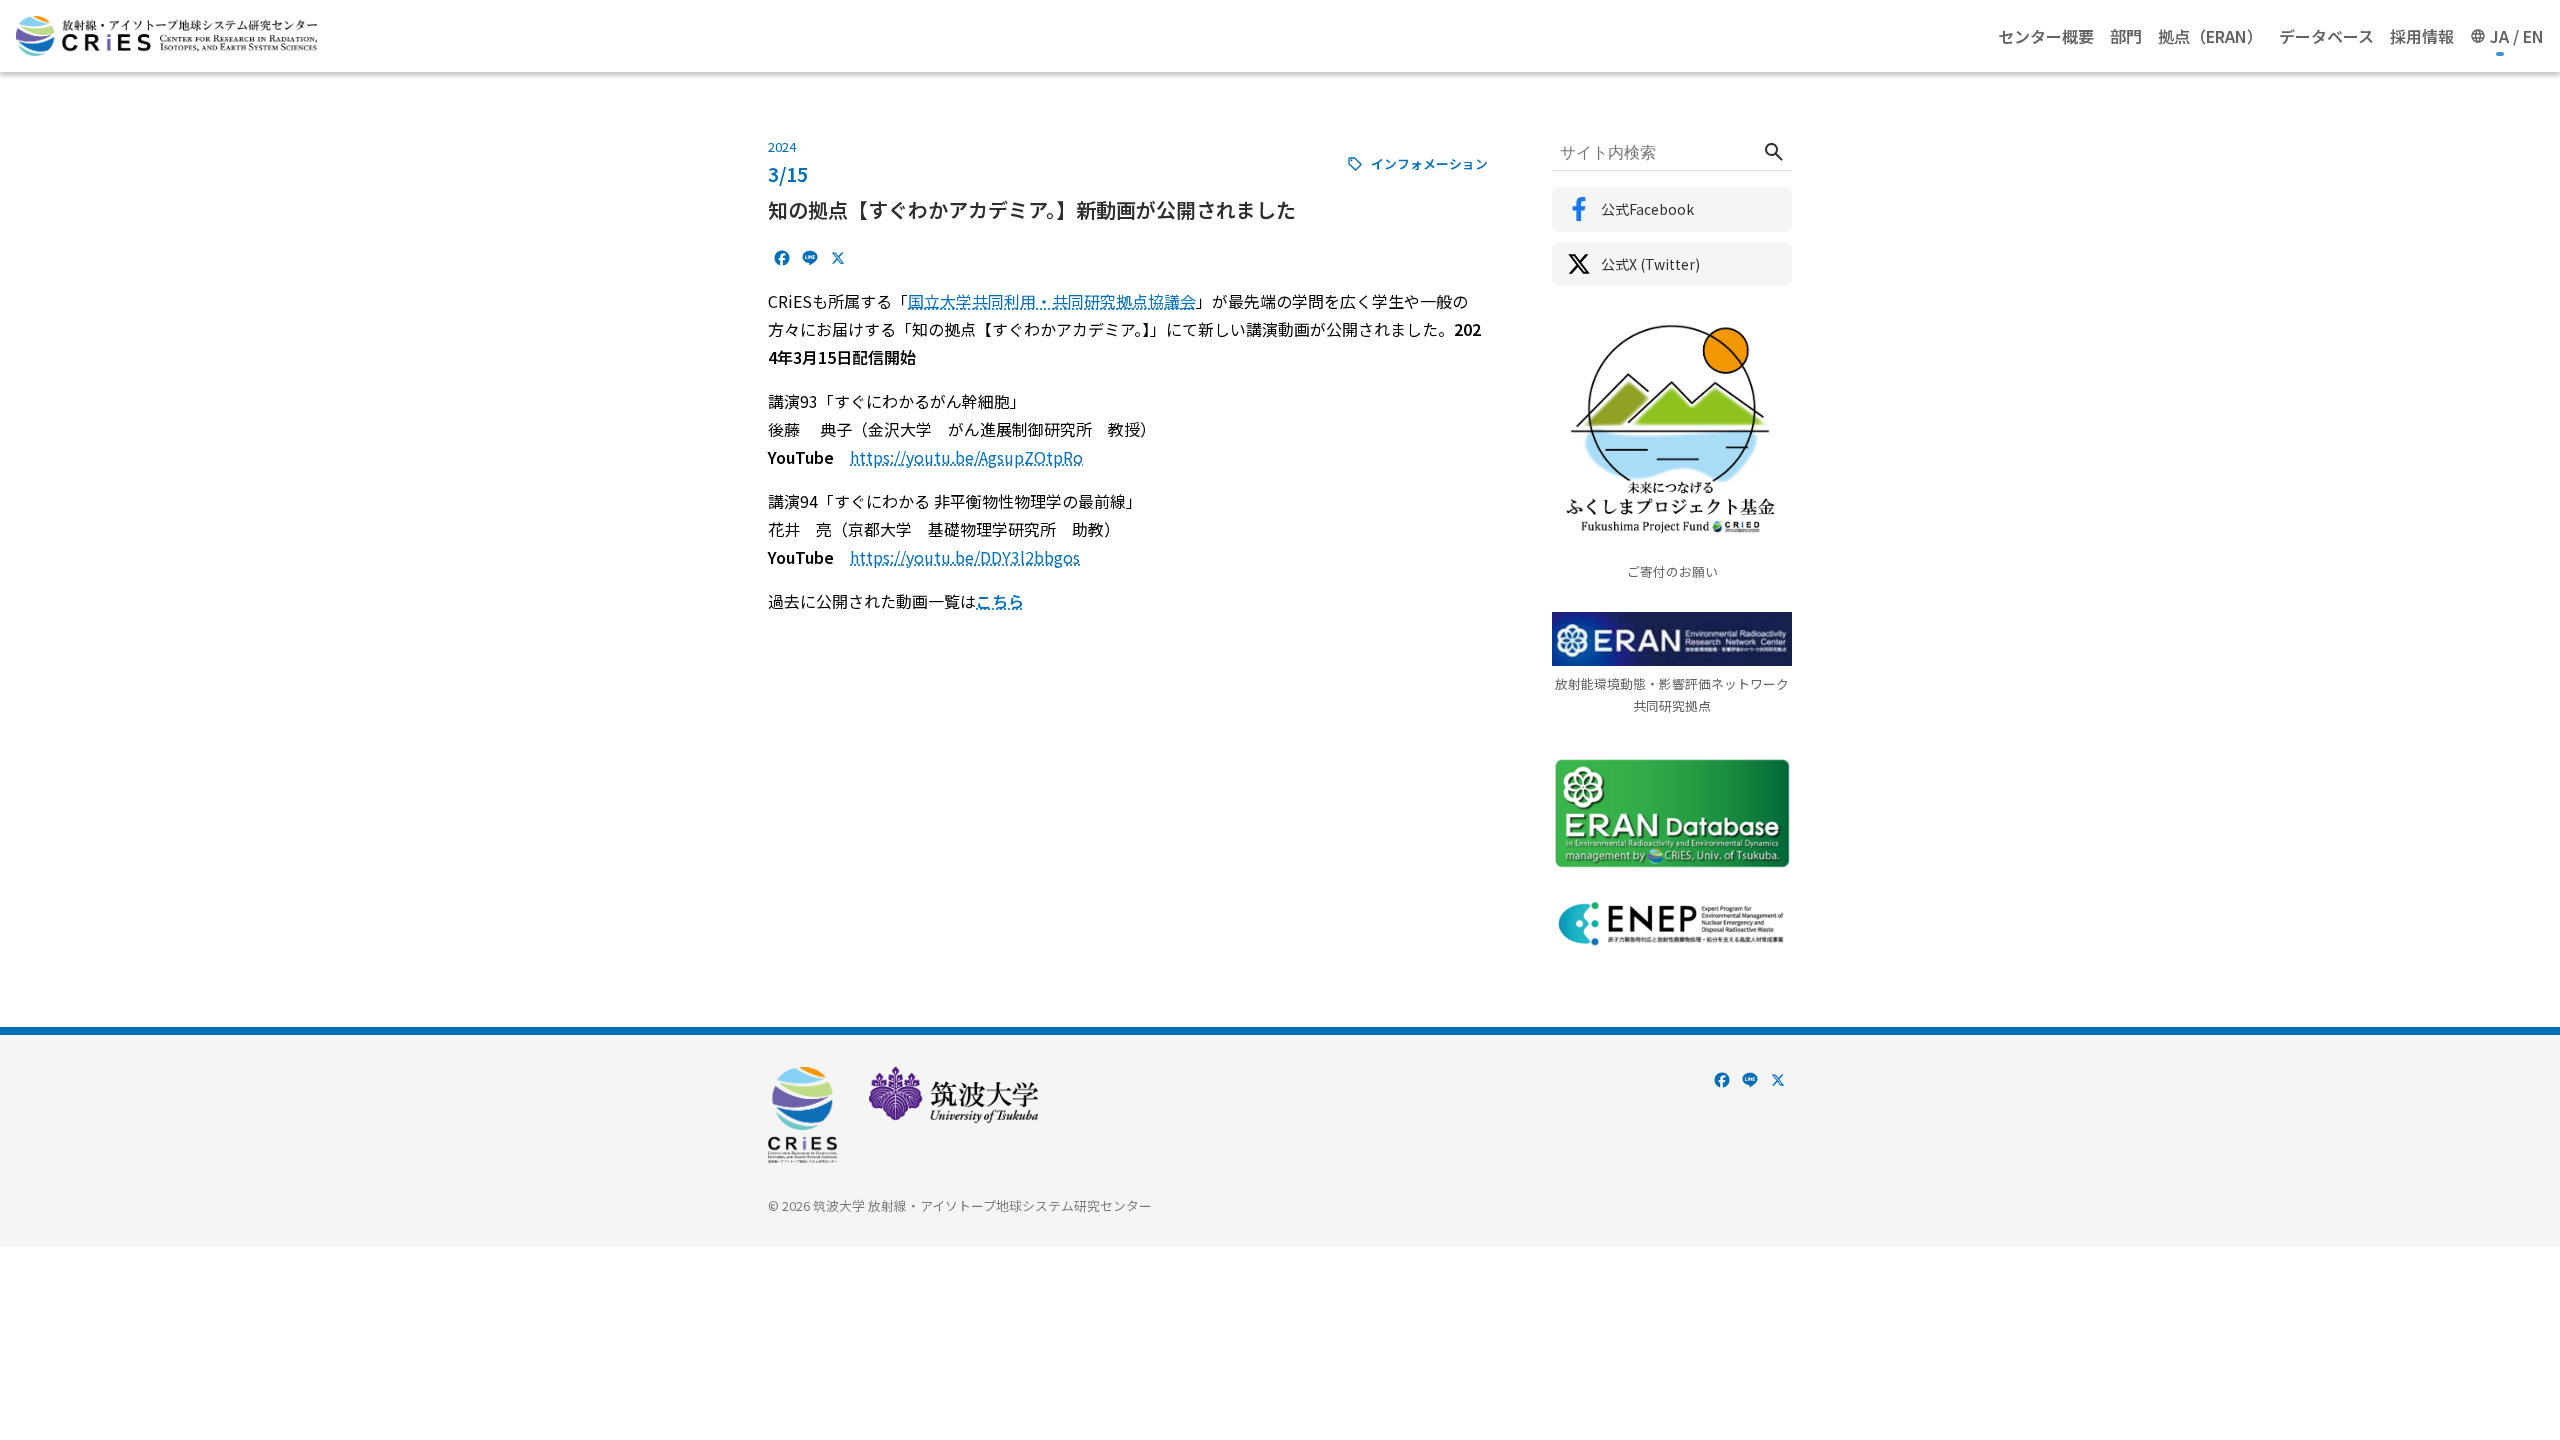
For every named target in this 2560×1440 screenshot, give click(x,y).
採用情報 (2422, 36)
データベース (2326, 36)
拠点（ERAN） (2210, 36)
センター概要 (2046, 36)
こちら (1000, 601)
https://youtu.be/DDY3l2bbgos (965, 557)
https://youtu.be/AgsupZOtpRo (966, 457)
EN (2533, 36)
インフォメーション (1429, 163)
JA (2499, 36)
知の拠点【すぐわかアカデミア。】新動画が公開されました (1032, 209)
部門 (2126, 36)
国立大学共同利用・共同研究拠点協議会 (1052, 301)
